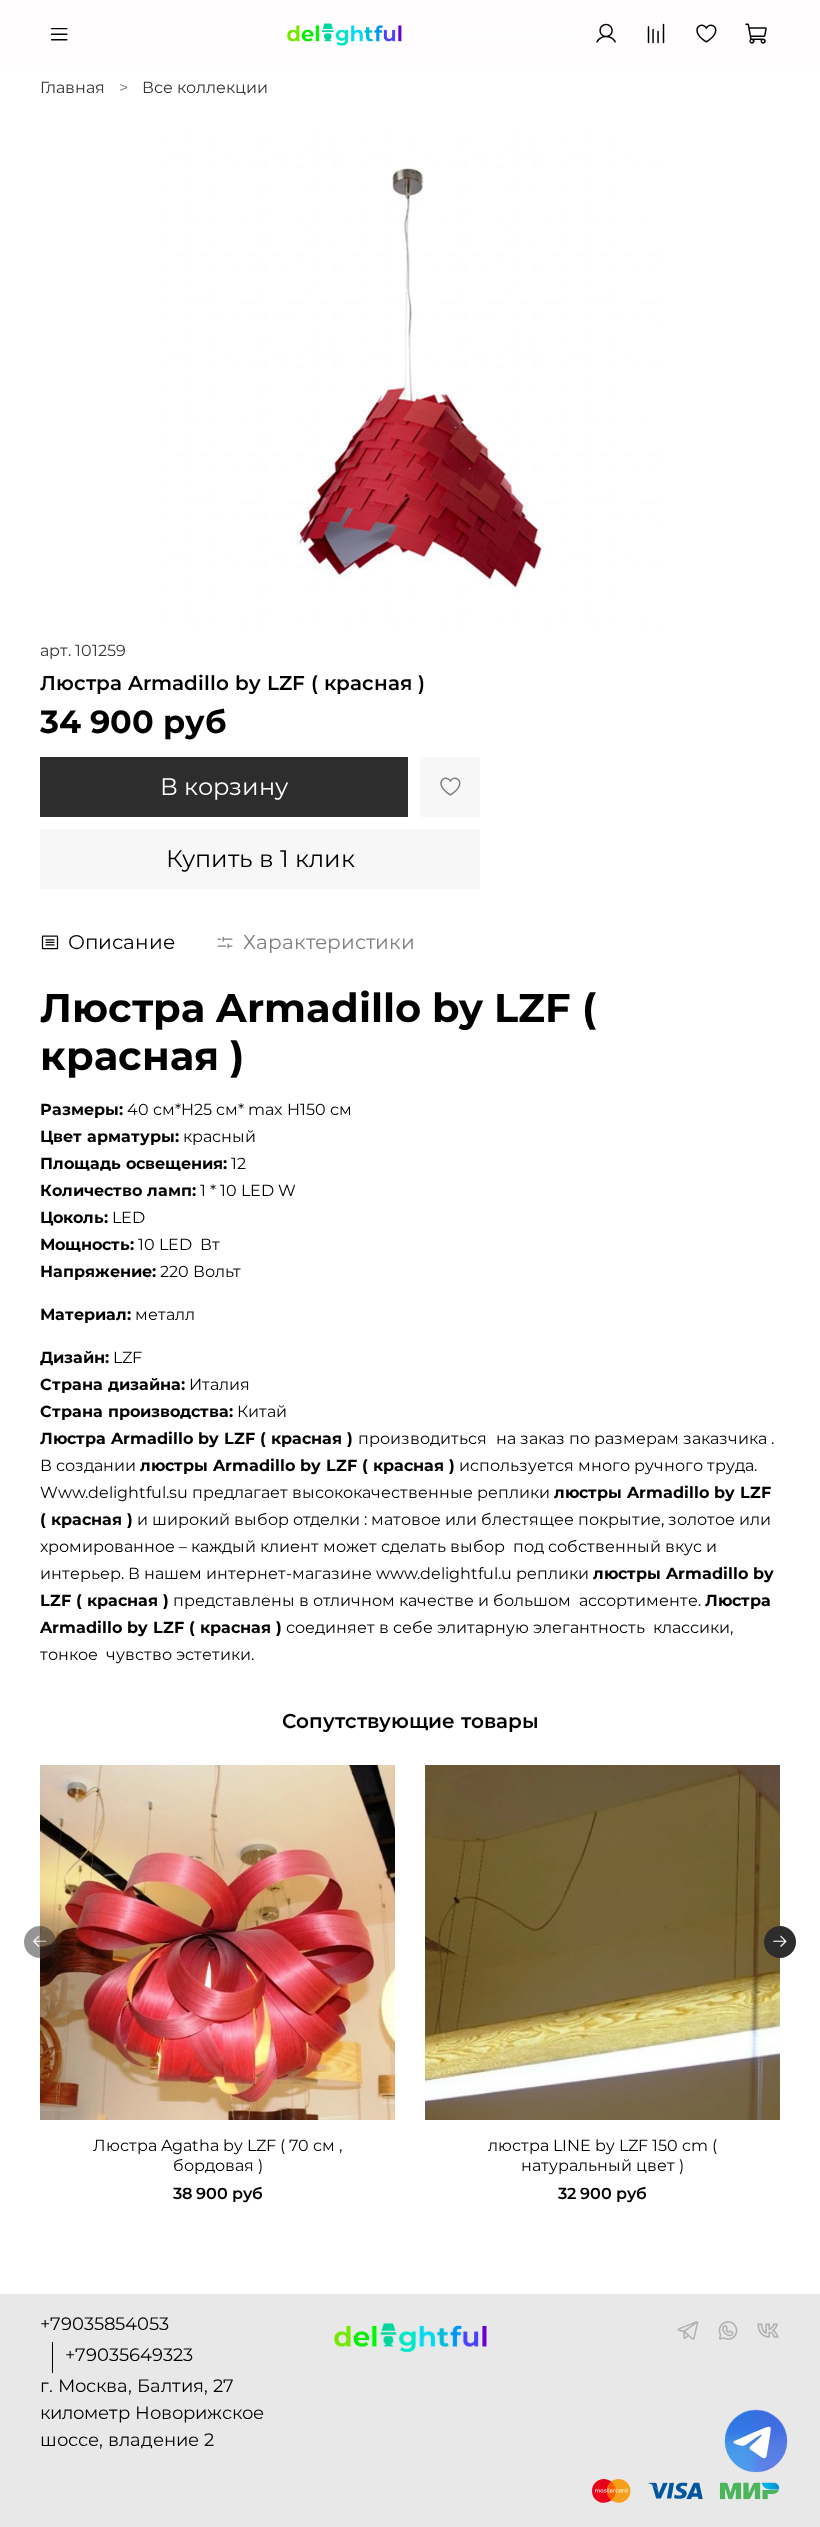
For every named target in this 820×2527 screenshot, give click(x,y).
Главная (72, 87)
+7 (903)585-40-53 (500, 34)
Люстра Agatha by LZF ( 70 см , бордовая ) (217, 2155)
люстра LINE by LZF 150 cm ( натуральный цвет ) (602, 2155)
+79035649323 (129, 2355)
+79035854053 (104, 2324)
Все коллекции (205, 87)
